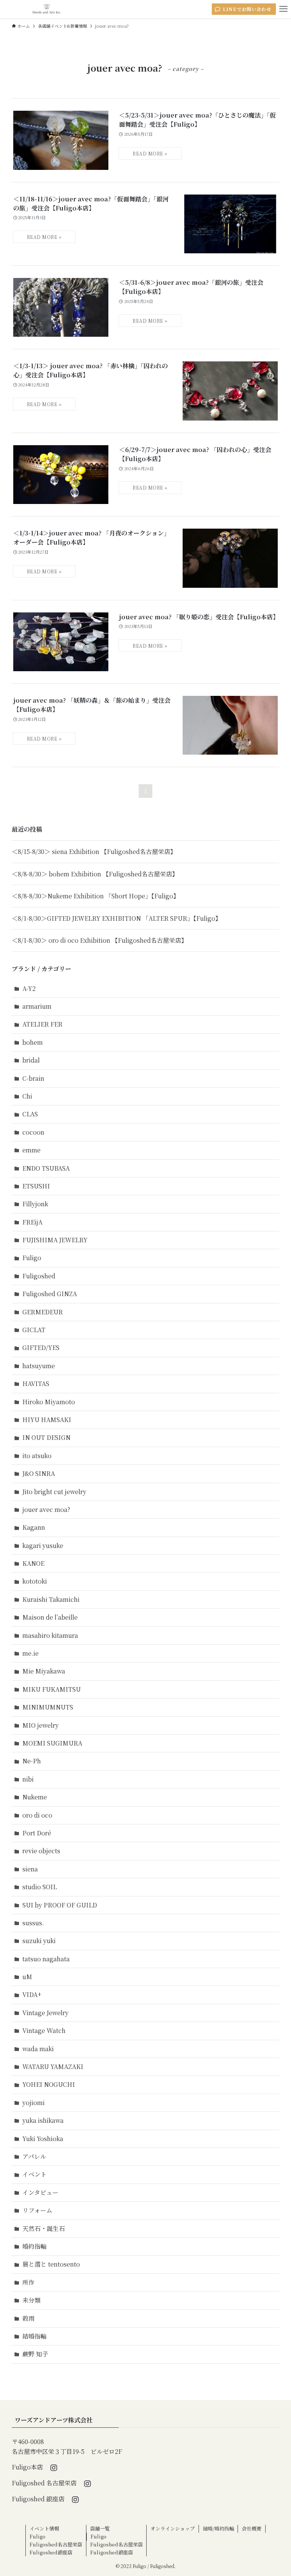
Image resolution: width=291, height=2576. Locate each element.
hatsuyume (39, 1366)
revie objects (41, 1851)
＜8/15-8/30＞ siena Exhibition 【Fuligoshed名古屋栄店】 (94, 852)
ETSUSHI (36, 1186)
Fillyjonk (35, 1204)
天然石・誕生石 (44, 2228)
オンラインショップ (173, 2528)
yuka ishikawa (43, 2120)
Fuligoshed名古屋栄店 (56, 2544)
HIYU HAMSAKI (47, 1420)
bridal (31, 1060)
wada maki (38, 2049)
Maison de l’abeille (50, 1617)
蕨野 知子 (35, 2354)
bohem (33, 1042)
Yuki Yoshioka (43, 2139)
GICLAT (34, 1330)
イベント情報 (44, 2528)
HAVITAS (36, 1384)
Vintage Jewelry (45, 2013)
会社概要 (252, 2528)
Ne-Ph (32, 1761)
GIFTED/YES (41, 1348)
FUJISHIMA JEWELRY (55, 1240)
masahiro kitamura (50, 1635)
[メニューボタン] (283, 9)
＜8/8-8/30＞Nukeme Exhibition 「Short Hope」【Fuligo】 (95, 896)
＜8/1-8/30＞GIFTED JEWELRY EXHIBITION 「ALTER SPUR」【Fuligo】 (117, 918)
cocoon (33, 1132)
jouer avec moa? (46, 1509)
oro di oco (37, 1815)
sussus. (33, 1923)
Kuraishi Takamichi (51, 1599)
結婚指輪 (34, 2336)
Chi (27, 1096)
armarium (37, 1006)
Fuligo (32, 1258)
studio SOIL (40, 1887)
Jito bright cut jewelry (54, 1492)
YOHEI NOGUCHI (49, 2084)
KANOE (33, 1563)
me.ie (31, 1653)
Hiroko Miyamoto (49, 1402)
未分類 (31, 2300)
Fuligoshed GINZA (50, 1294)
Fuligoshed (39, 1276)
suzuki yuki (39, 1941)
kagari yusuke (43, 1545)
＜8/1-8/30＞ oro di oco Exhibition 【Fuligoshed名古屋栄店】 (99, 940)
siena (30, 1869)
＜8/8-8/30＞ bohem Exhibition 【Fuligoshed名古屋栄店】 (95, 874)
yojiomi (34, 2103)
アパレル (34, 2156)
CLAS (30, 1114)
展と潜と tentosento (51, 2264)
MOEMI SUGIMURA (52, 1743)
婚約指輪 (34, 2246)
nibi (28, 1779)
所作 (28, 2282)
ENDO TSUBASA (46, 1168)
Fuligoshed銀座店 (51, 2552)
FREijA (32, 1222)
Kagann (34, 1527)
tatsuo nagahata (46, 1959)
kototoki (35, 1581)
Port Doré (37, 1833)
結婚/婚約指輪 (218, 2528)
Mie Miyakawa (44, 1671)
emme (31, 1150)
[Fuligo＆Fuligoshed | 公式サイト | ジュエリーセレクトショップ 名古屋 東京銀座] (47, 9)
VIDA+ (32, 1994)
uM (27, 1977)
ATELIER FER (42, 1024)
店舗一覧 (100, 2528)
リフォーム (37, 2210)
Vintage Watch (44, 2031)
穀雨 (28, 2318)
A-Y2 (29, 988)
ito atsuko (37, 1456)
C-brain (33, 1078)
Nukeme (35, 1797)
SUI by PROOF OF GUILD (60, 1905)
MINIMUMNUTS (48, 1707)
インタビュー (40, 2192)
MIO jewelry (41, 1725)
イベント (34, 2174)
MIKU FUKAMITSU (52, 1689)
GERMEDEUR (43, 1312)
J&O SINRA (39, 1473)
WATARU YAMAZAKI (53, 2067)
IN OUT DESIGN (46, 1437)
